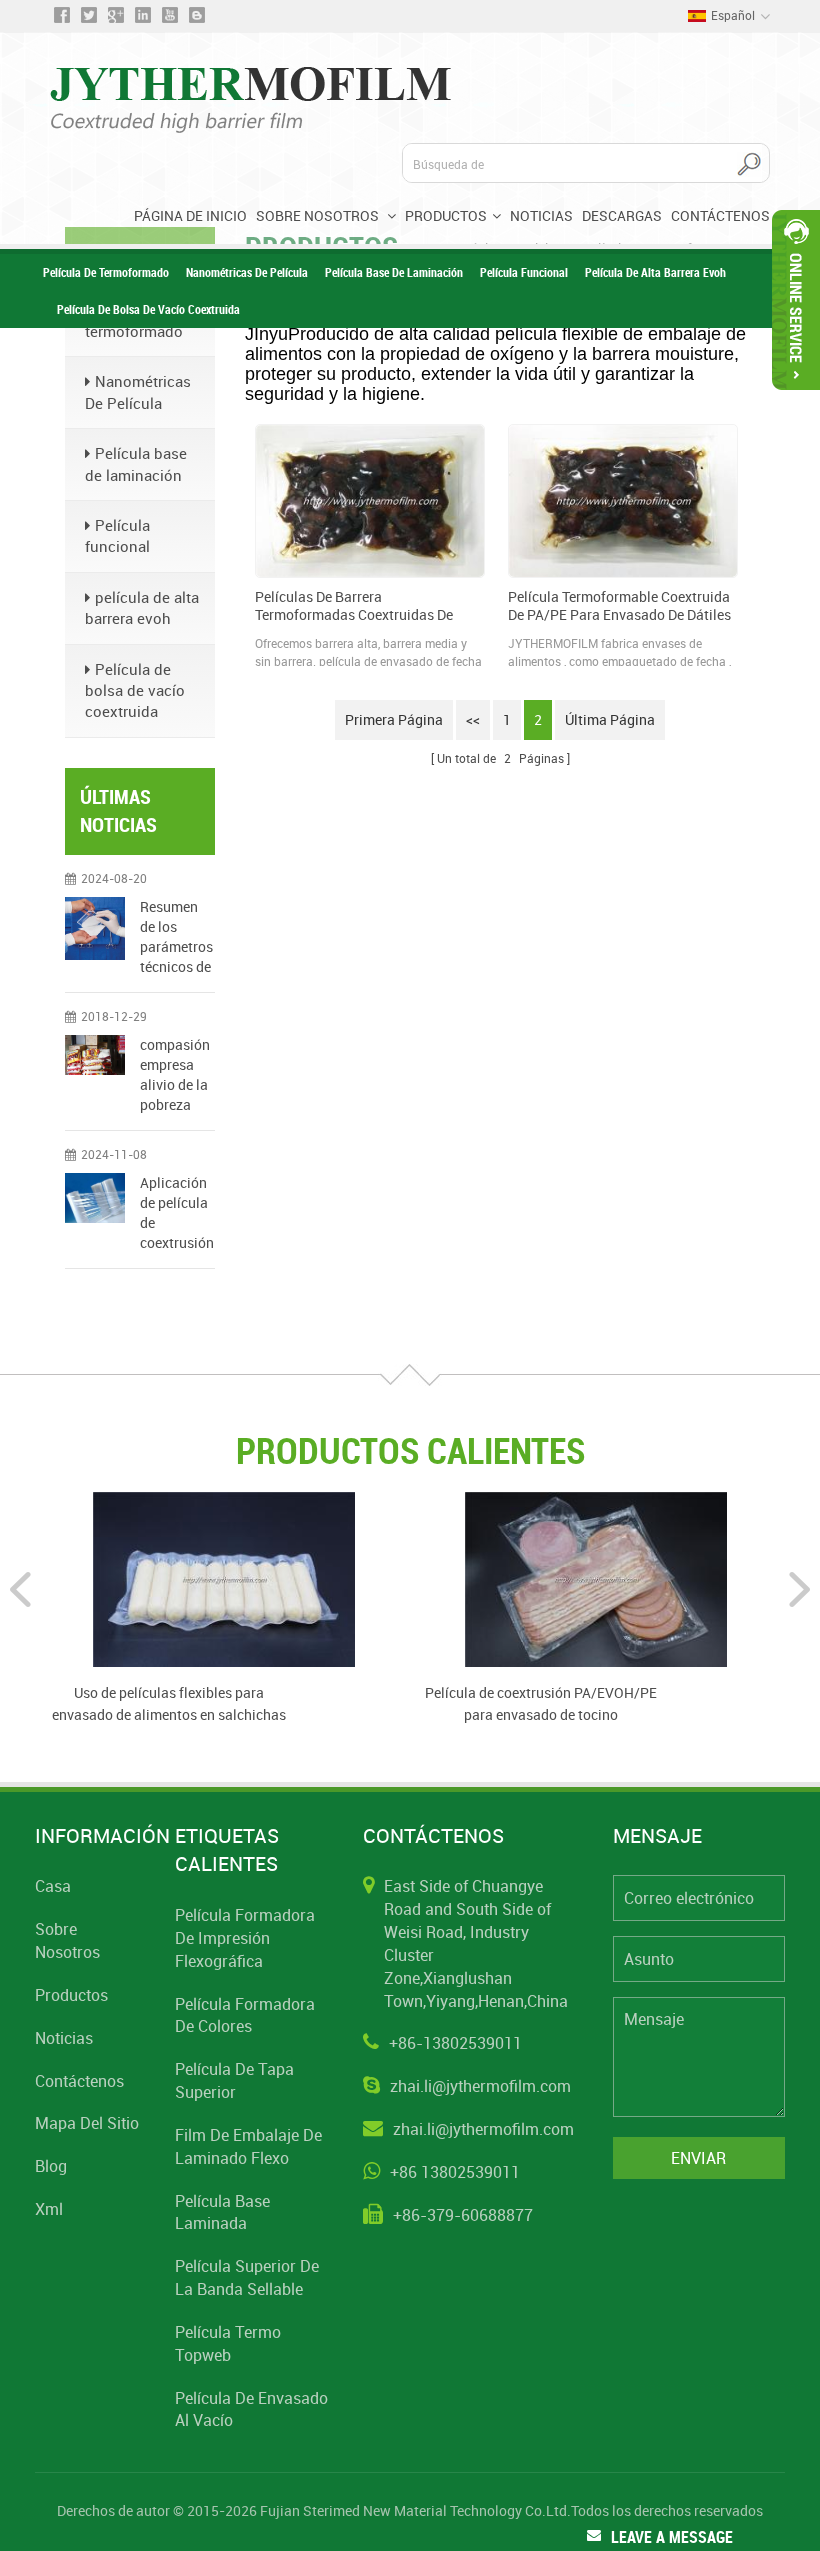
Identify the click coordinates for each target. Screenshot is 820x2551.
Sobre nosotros (319, 215)
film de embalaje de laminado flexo (248, 2146)
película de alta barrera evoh (655, 272)
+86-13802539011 (455, 2043)
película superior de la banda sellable (247, 2277)
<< (473, 719)
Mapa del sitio (87, 2123)
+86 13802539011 (455, 2172)
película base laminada (222, 2212)
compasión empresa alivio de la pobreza (175, 1074)
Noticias (541, 215)
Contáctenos (720, 215)
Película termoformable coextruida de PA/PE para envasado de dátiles (619, 606)
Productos (446, 215)
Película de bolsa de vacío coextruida (148, 309)
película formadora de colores (245, 2015)
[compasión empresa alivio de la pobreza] (95, 1055)
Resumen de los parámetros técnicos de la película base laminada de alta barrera (176, 937)
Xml (49, 2209)
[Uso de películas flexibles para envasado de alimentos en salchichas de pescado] (224, 1578)
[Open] (796, 300)
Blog (51, 2166)
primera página (394, 719)
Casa (53, 1886)
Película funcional (524, 272)
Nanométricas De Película (247, 272)
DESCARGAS (622, 215)
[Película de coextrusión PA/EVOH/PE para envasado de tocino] (596, 1578)
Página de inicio (190, 215)
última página (610, 719)
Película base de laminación (394, 272)
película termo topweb (228, 2343)
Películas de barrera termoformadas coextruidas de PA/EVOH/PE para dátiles (354, 606)
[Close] (796, 398)
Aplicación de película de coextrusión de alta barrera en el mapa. (177, 1213)
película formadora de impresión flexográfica (245, 1938)
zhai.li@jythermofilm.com (480, 2086)
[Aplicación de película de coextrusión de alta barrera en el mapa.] (95, 1198)
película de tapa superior (234, 2080)
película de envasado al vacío (251, 2409)
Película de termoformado (106, 272)
